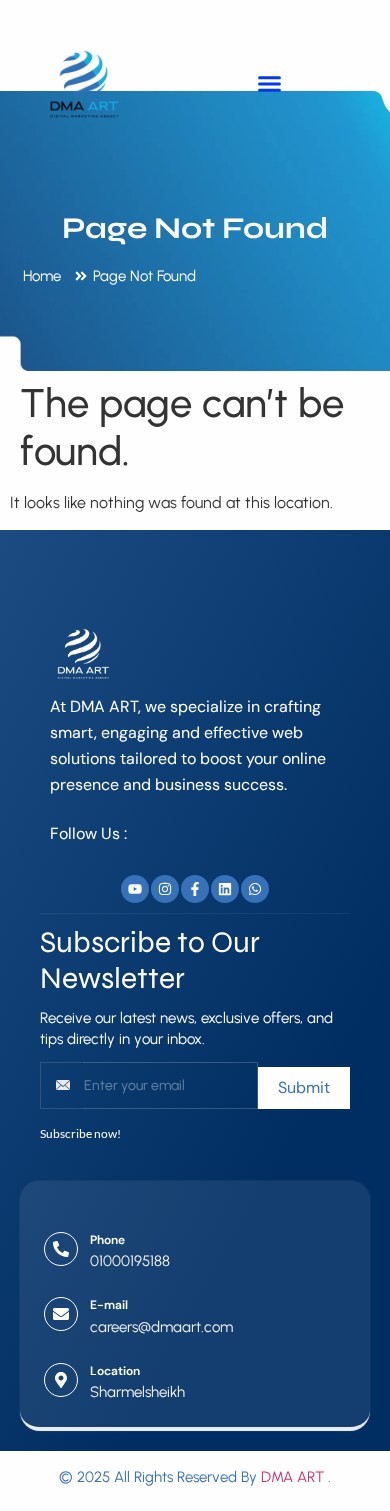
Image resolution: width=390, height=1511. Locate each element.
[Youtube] (135, 889)
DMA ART (292, 1477)
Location (115, 1371)
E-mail (109, 1305)
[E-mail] (61, 1314)
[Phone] (61, 1249)
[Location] (61, 1380)
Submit (304, 1087)
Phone (107, 1240)
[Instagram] (165, 889)
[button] (269, 83)
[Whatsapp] (255, 889)
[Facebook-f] (195, 889)
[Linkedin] (225, 889)
